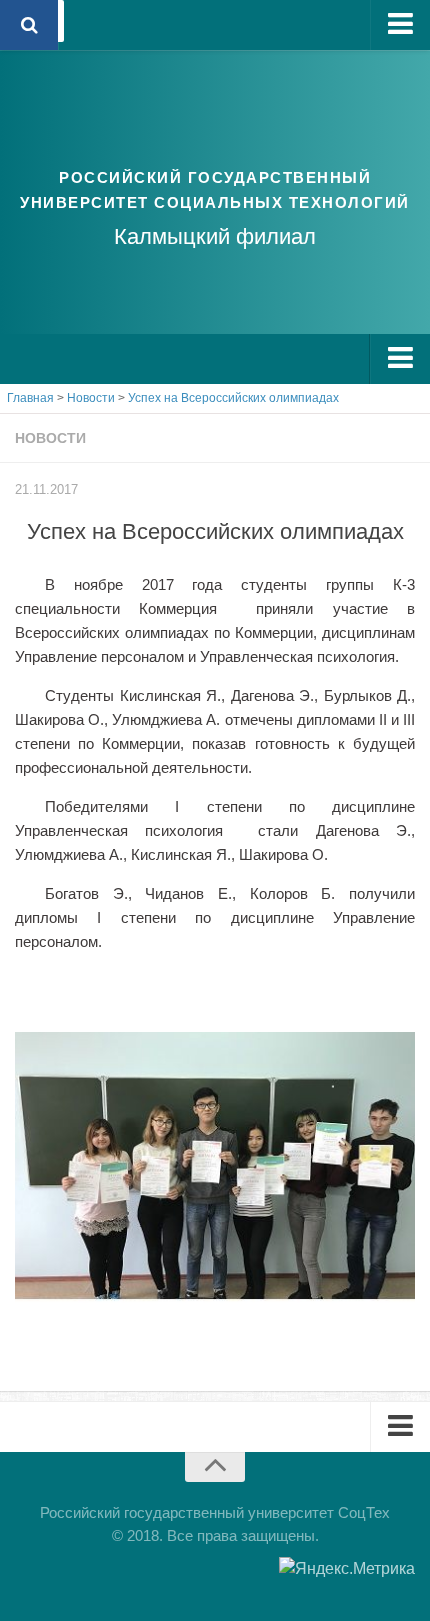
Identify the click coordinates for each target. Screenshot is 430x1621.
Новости (50, 438)
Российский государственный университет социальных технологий (215, 190)
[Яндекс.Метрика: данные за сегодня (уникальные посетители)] (347, 1569)
